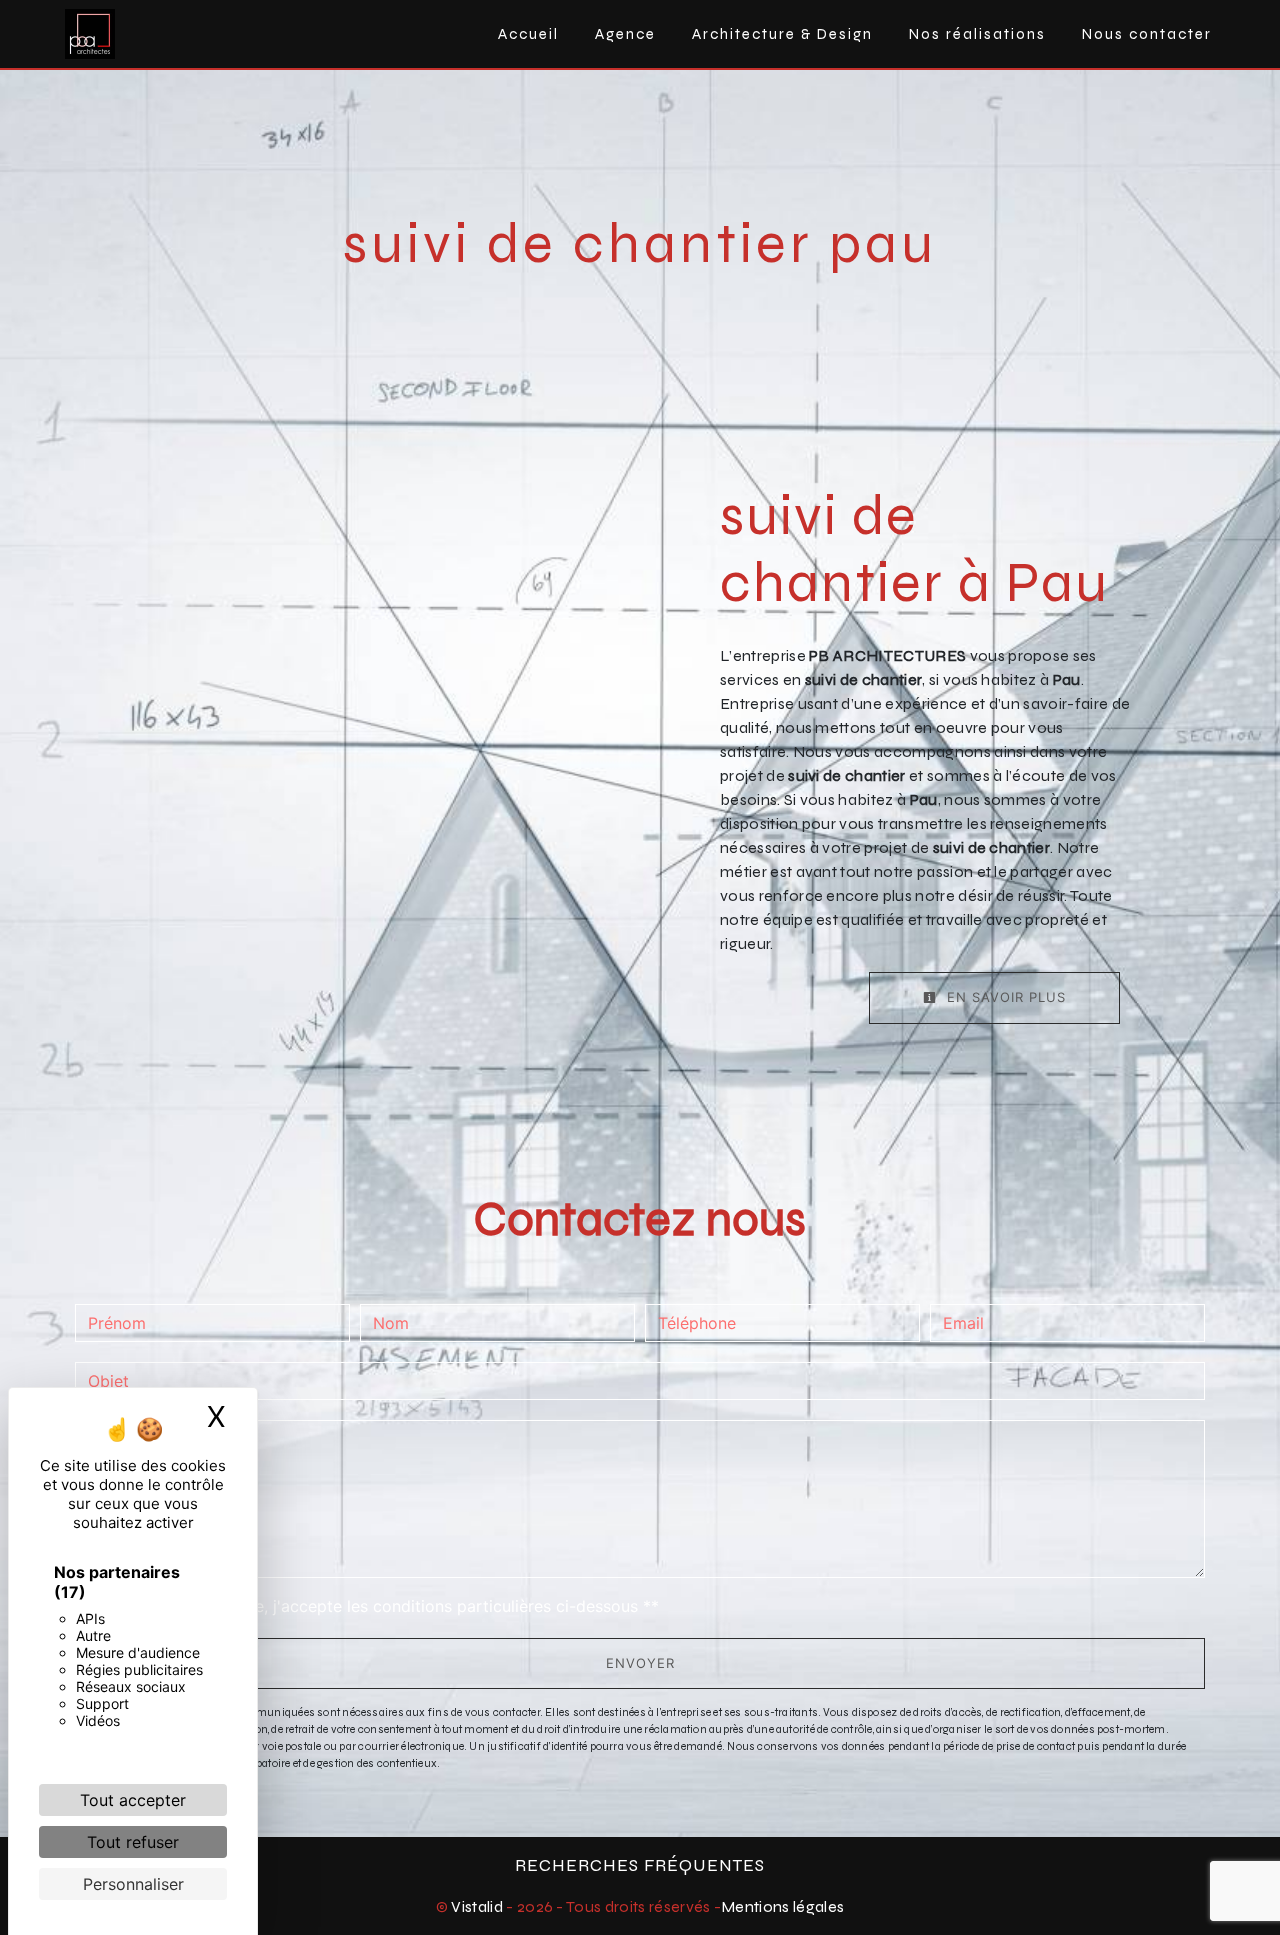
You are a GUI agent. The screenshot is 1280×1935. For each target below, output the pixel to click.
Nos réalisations (977, 34)
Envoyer (640, 1663)
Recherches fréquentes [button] (640, 1865)
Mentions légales (782, 1906)
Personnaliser (133, 1884)
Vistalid (477, 1906)
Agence (625, 34)
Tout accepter (133, 1800)
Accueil (528, 34)
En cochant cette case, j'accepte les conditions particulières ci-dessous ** (377, 1606)
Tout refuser (133, 1842)
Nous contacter (1147, 34)
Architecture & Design (782, 34)
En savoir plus (1004, 997)
